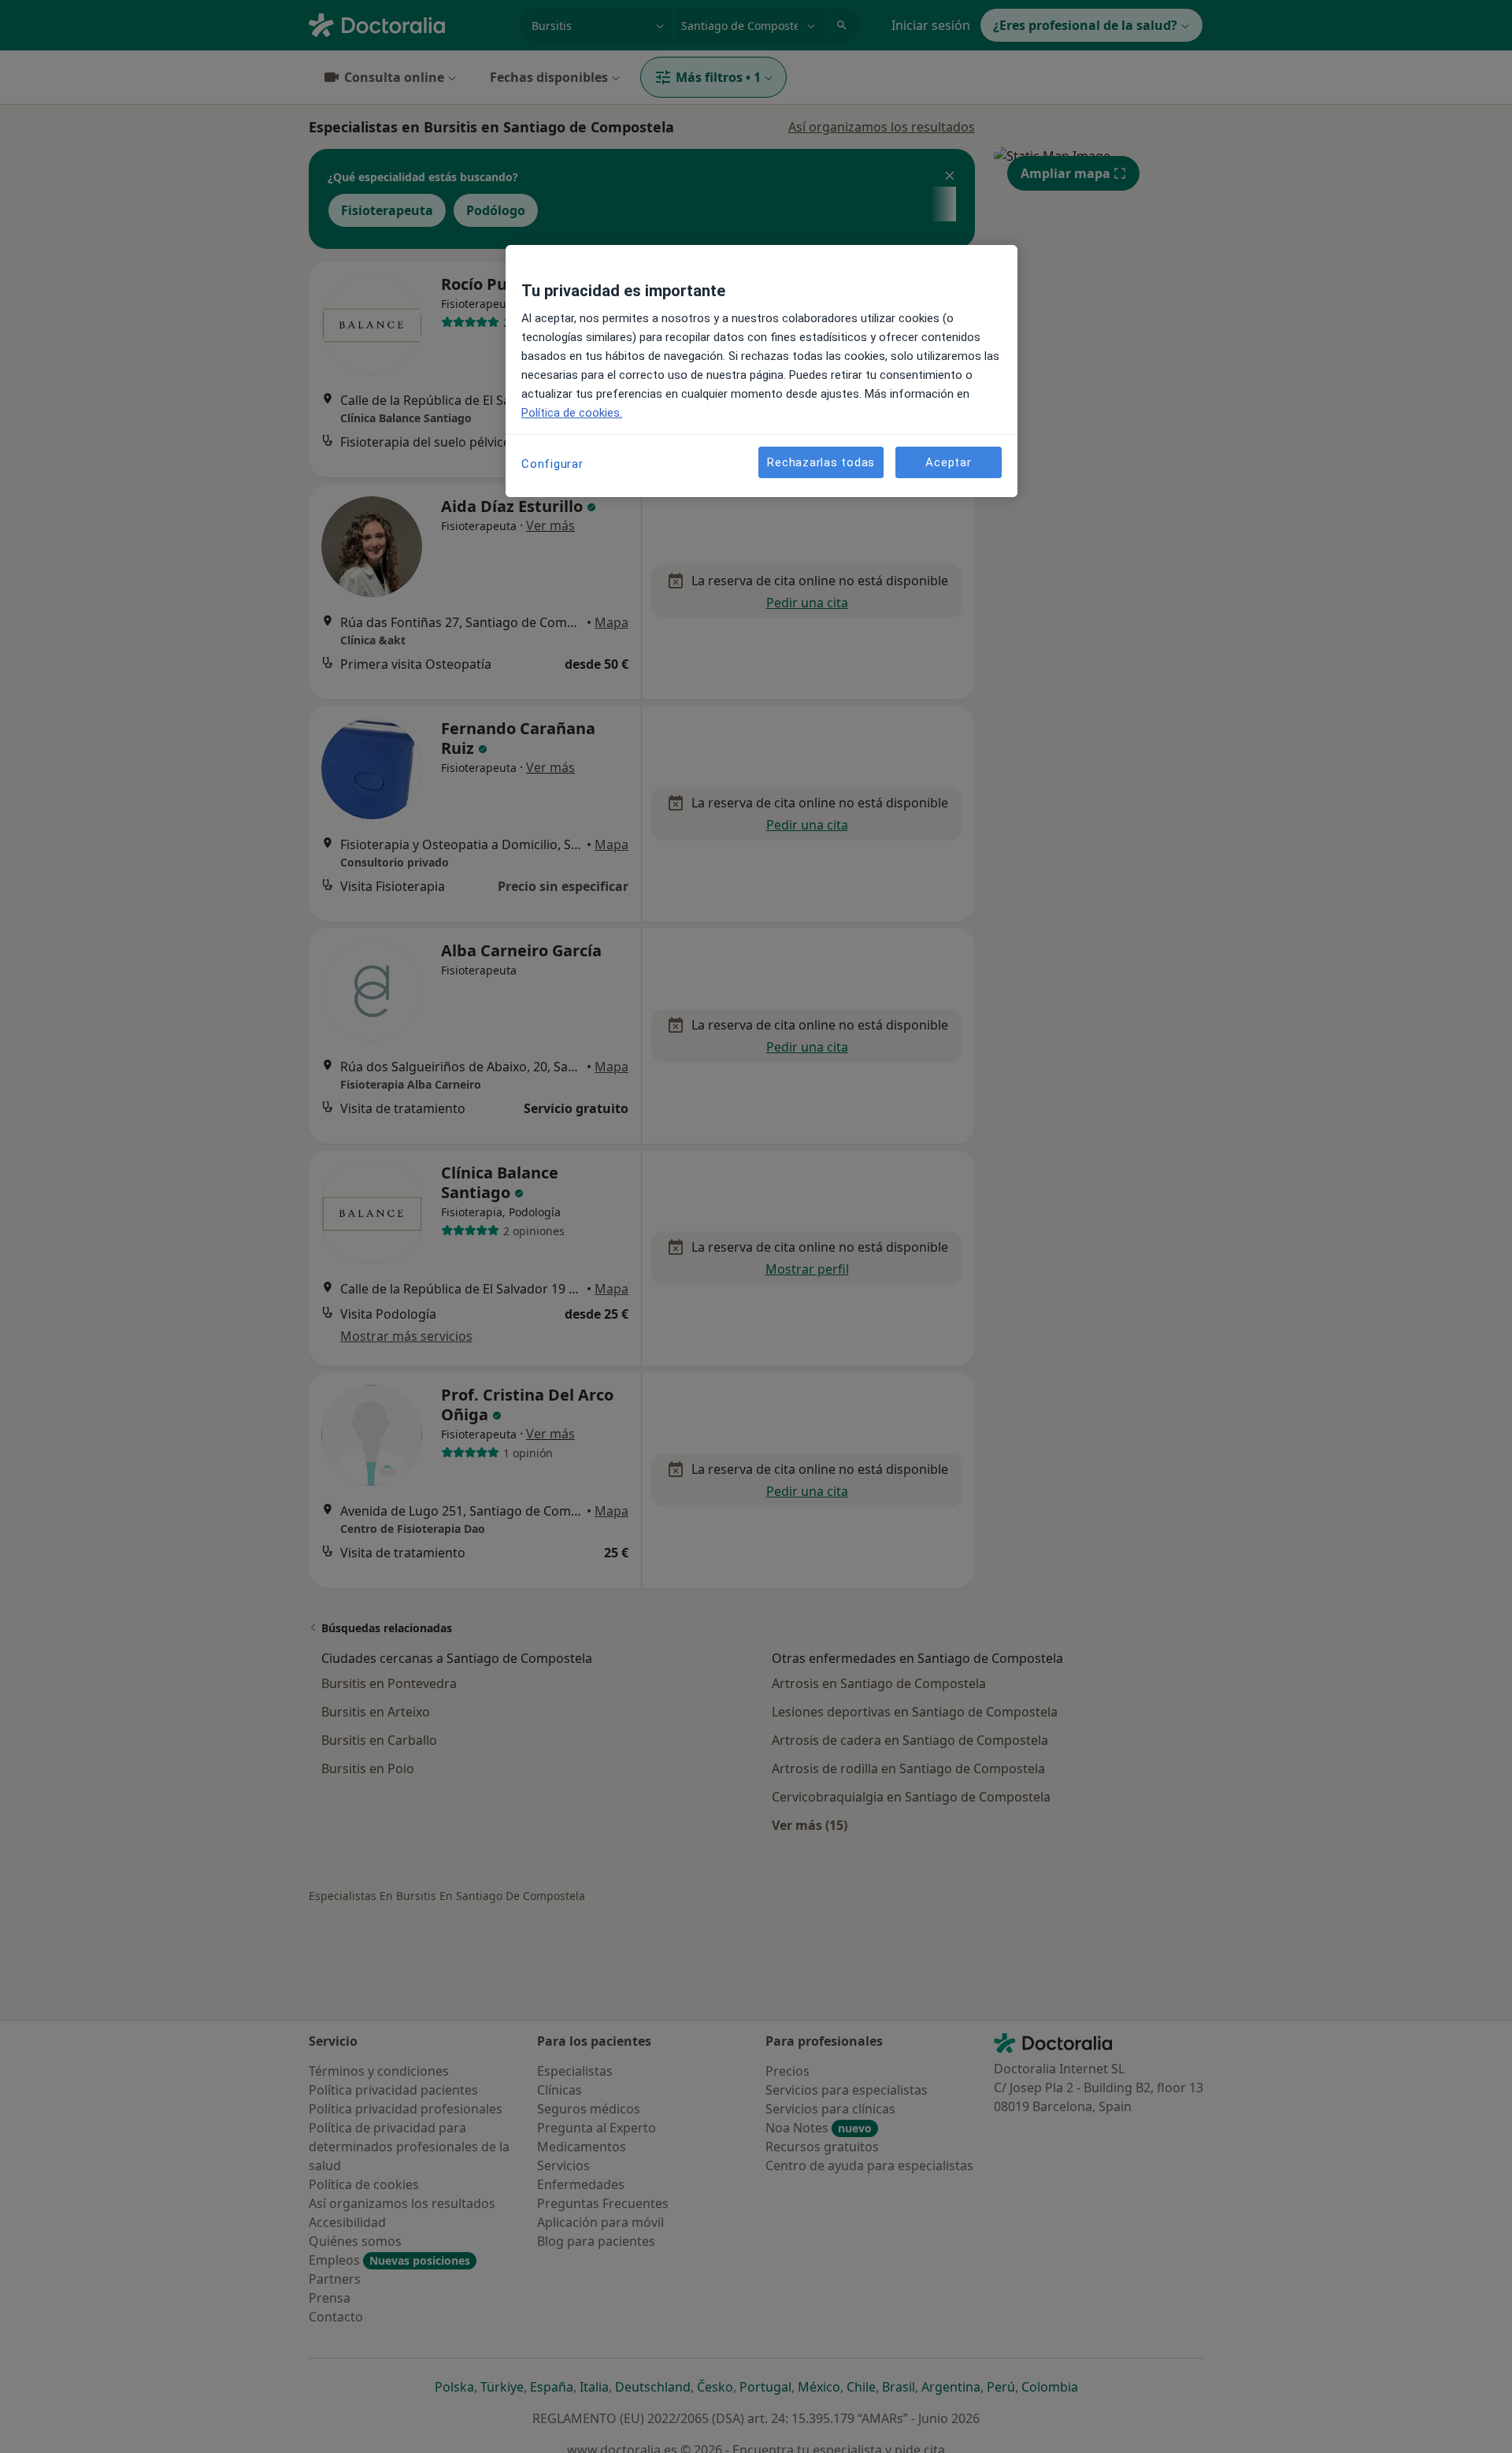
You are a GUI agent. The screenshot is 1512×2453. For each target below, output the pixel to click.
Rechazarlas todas (821, 462)
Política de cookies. (572, 413)
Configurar (552, 464)
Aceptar (948, 462)
